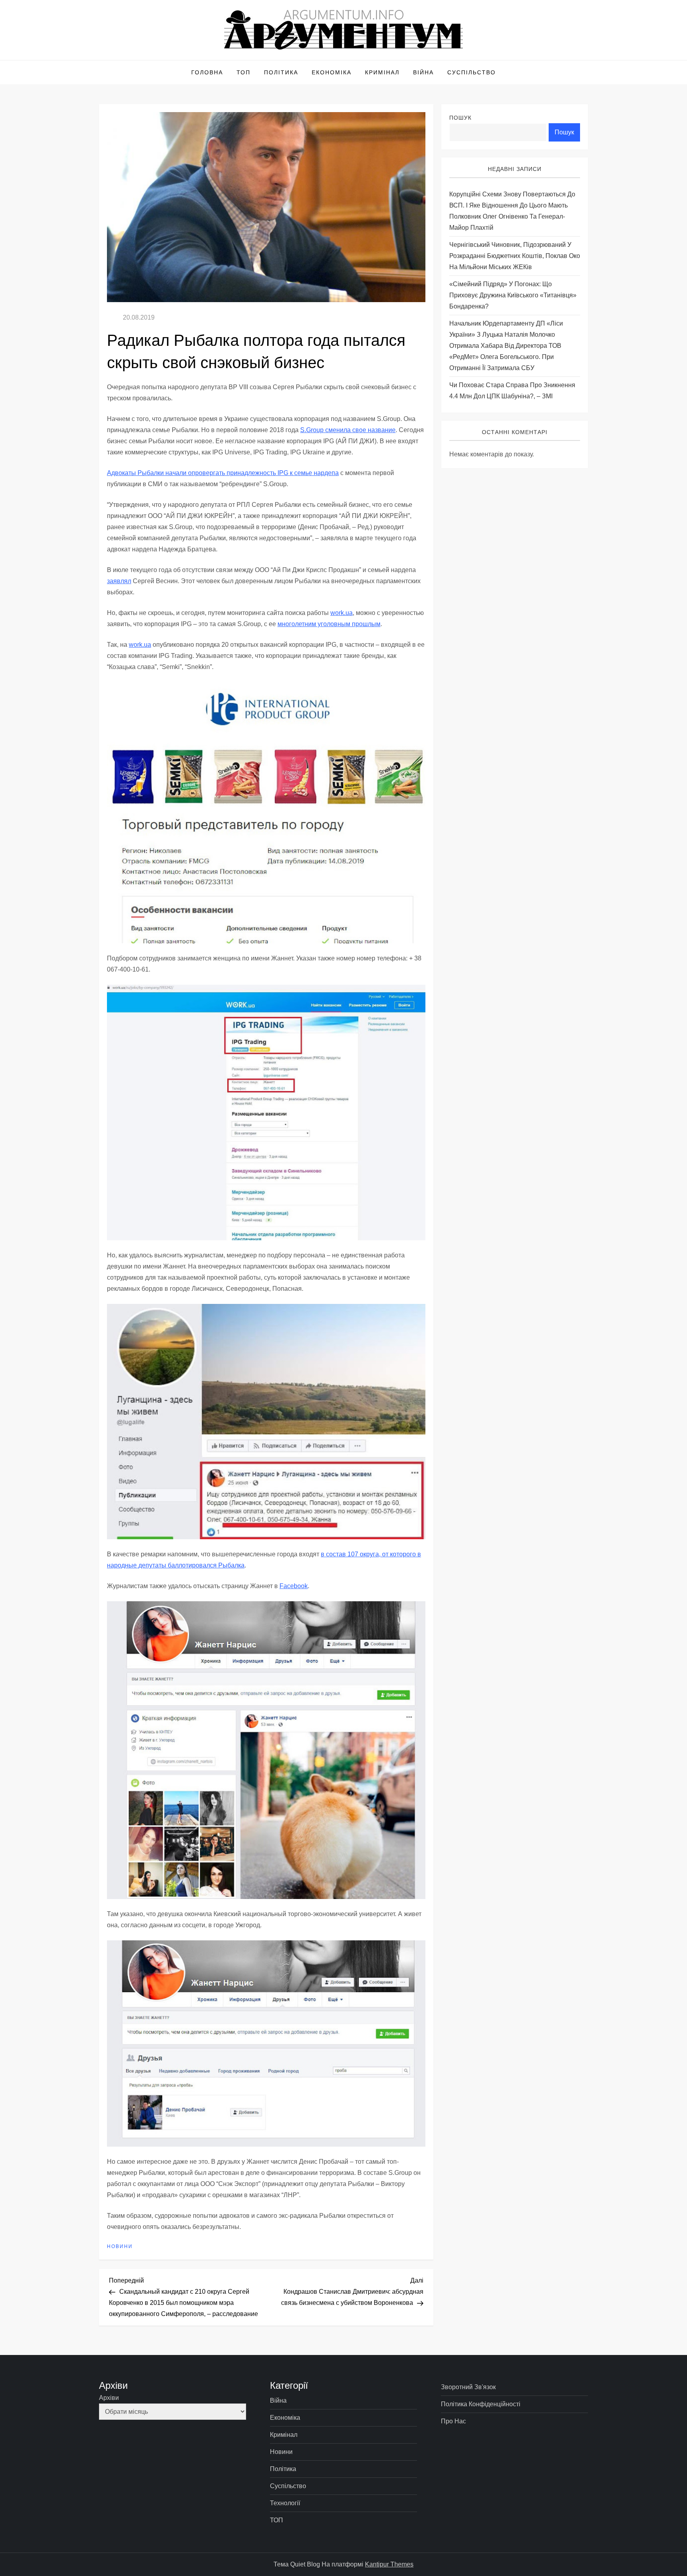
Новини (120, 2246)
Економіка (332, 72)
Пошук (460, 118)
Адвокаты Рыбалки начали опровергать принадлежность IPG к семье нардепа (223, 473)
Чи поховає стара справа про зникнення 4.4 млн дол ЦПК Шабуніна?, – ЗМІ (512, 391)
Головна (207, 72)
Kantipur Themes (389, 2564)
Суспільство (472, 72)
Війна (423, 72)
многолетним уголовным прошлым (329, 624)
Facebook (294, 1586)
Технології (285, 2503)
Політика (281, 72)
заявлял (119, 581)
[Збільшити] (415, 692)
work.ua (342, 613)
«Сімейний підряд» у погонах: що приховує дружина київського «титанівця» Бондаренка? (513, 295)
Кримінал (382, 72)
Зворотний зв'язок (468, 2387)
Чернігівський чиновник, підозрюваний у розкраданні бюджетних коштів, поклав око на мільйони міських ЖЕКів (515, 256)
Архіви (109, 2398)
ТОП (244, 72)
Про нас (453, 2421)
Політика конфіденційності (481, 2404)
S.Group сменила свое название (348, 430)
